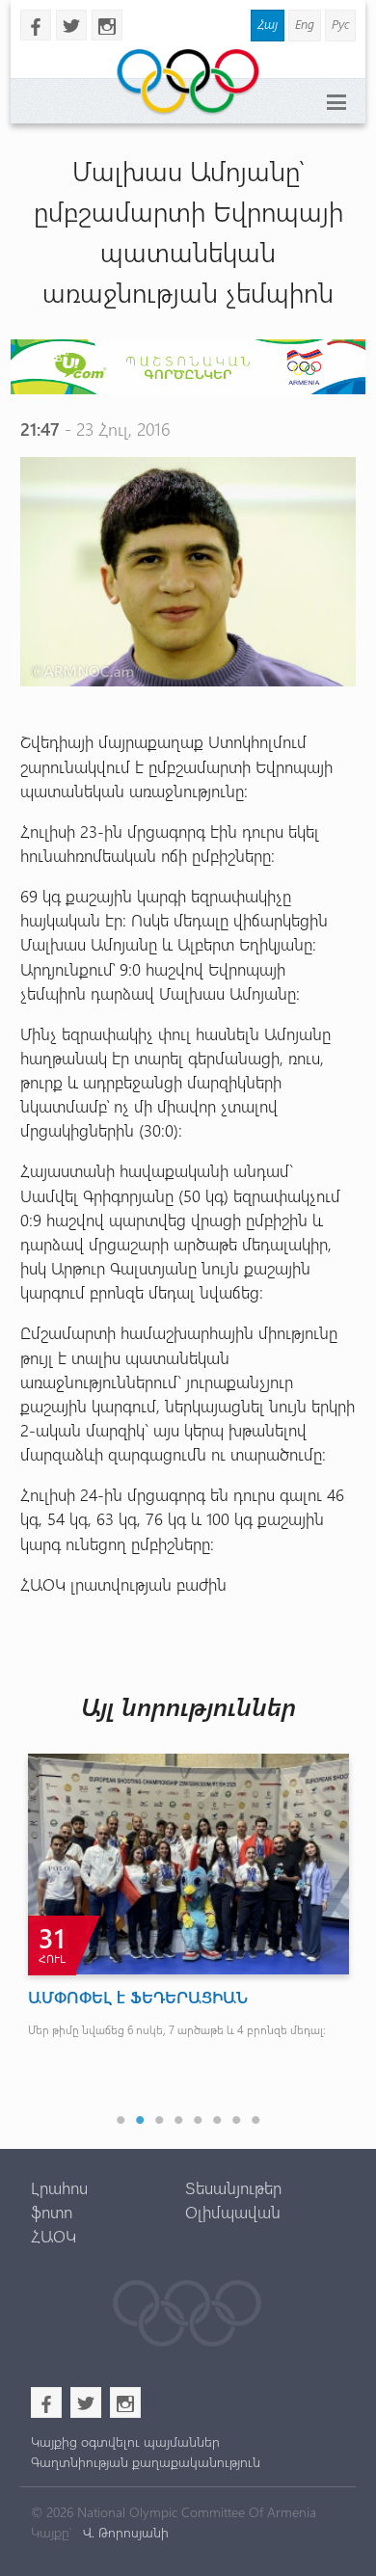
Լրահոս (59, 2187)
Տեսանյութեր (233, 2187)
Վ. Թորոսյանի (124, 2532)
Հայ (268, 24)
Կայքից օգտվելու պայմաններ (125, 2442)
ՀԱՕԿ (54, 2236)
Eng (305, 24)
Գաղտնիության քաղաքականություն (146, 2462)
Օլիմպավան (233, 2212)
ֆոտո (52, 2212)
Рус (340, 24)
